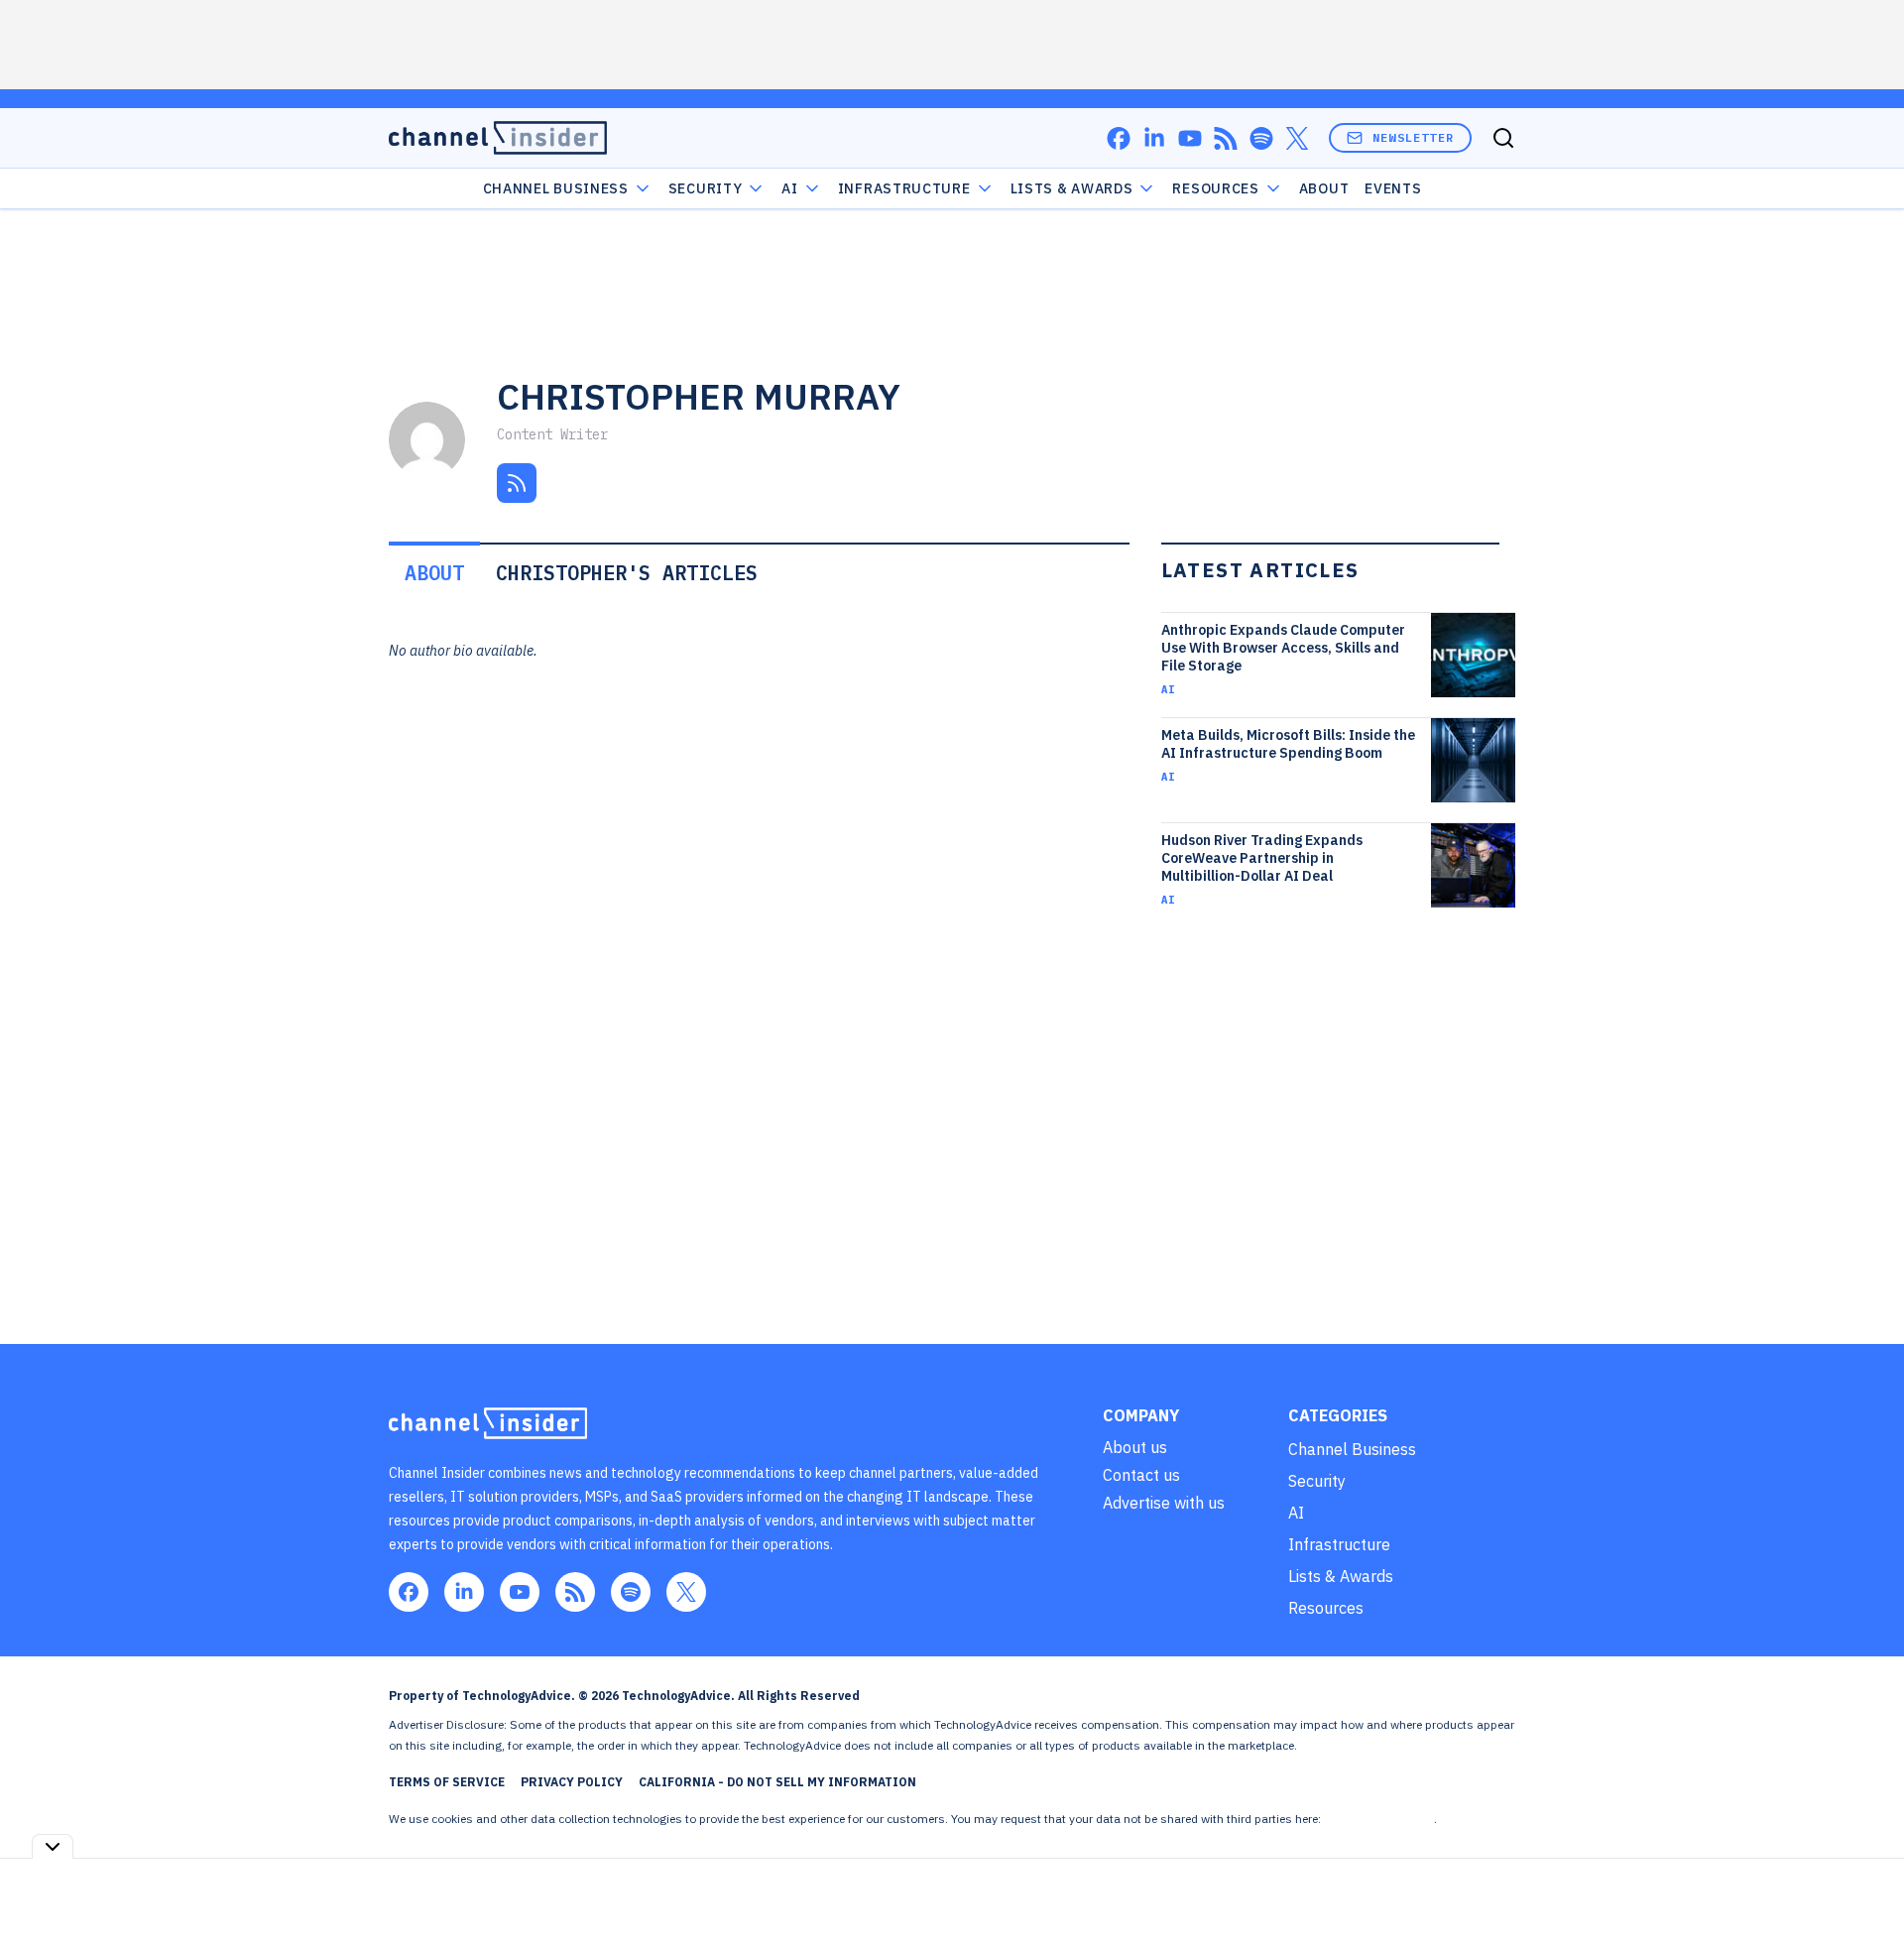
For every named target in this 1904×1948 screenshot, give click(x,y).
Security (706, 188)
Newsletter (1413, 137)
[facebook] (1119, 138)
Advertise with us (1164, 1503)
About (1324, 188)
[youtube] (1190, 138)
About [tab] (434, 573)
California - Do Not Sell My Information (777, 1782)
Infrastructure (904, 188)
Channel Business (556, 188)
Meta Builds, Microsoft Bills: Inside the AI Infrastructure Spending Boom (1288, 744)
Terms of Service (447, 1782)
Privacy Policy (572, 1782)
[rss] (1226, 138)
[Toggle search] (1503, 138)
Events (1393, 188)
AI (789, 188)
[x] (1297, 138)
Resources (1326, 1608)
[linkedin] (1154, 138)
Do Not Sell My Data (1379, 1819)
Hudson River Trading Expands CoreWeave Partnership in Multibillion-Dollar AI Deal (1262, 858)
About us (1135, 1447)
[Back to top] (1864, 1887)
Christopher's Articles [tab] (627, 573)
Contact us (1141, 1475)
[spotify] (1261, 138)
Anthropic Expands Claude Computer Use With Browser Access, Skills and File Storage (1283, 648)
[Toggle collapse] (53, 1846)
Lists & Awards (1341, 1576)
